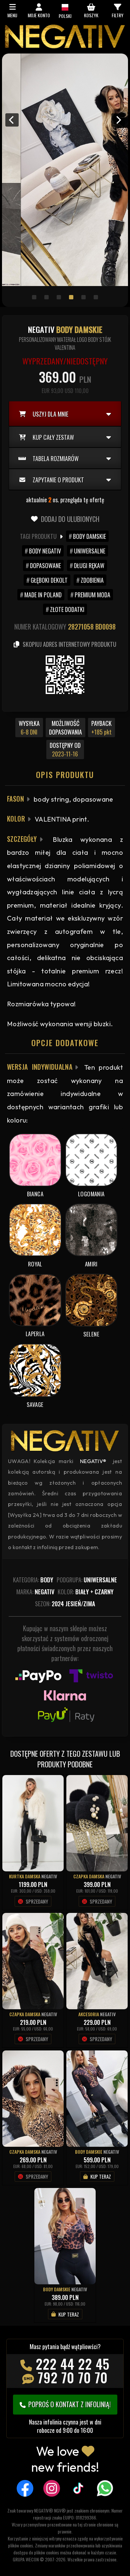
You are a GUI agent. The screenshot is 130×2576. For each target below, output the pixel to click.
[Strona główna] (65, 47)
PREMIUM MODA (92, 595)
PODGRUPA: (87, 1580)
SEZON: (65, 1604)
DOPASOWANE (45, 565)
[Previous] (12, 120)
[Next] (118, 120)
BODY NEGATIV (45, 551)
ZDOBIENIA (92, 580)
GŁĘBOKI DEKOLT (49, 580)
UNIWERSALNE (90, 551)
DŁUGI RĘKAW (89, 565)
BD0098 (105, 627)
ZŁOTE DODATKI (67, 609)
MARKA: (35, 1592)
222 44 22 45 (73, 2364)
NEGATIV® (93, 1461)
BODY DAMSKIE (89, 536)
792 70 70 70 (73, 2377)
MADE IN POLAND (43, 595)
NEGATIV (49, 1876)
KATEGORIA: (33, 1580)
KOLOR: (86, 1592)
